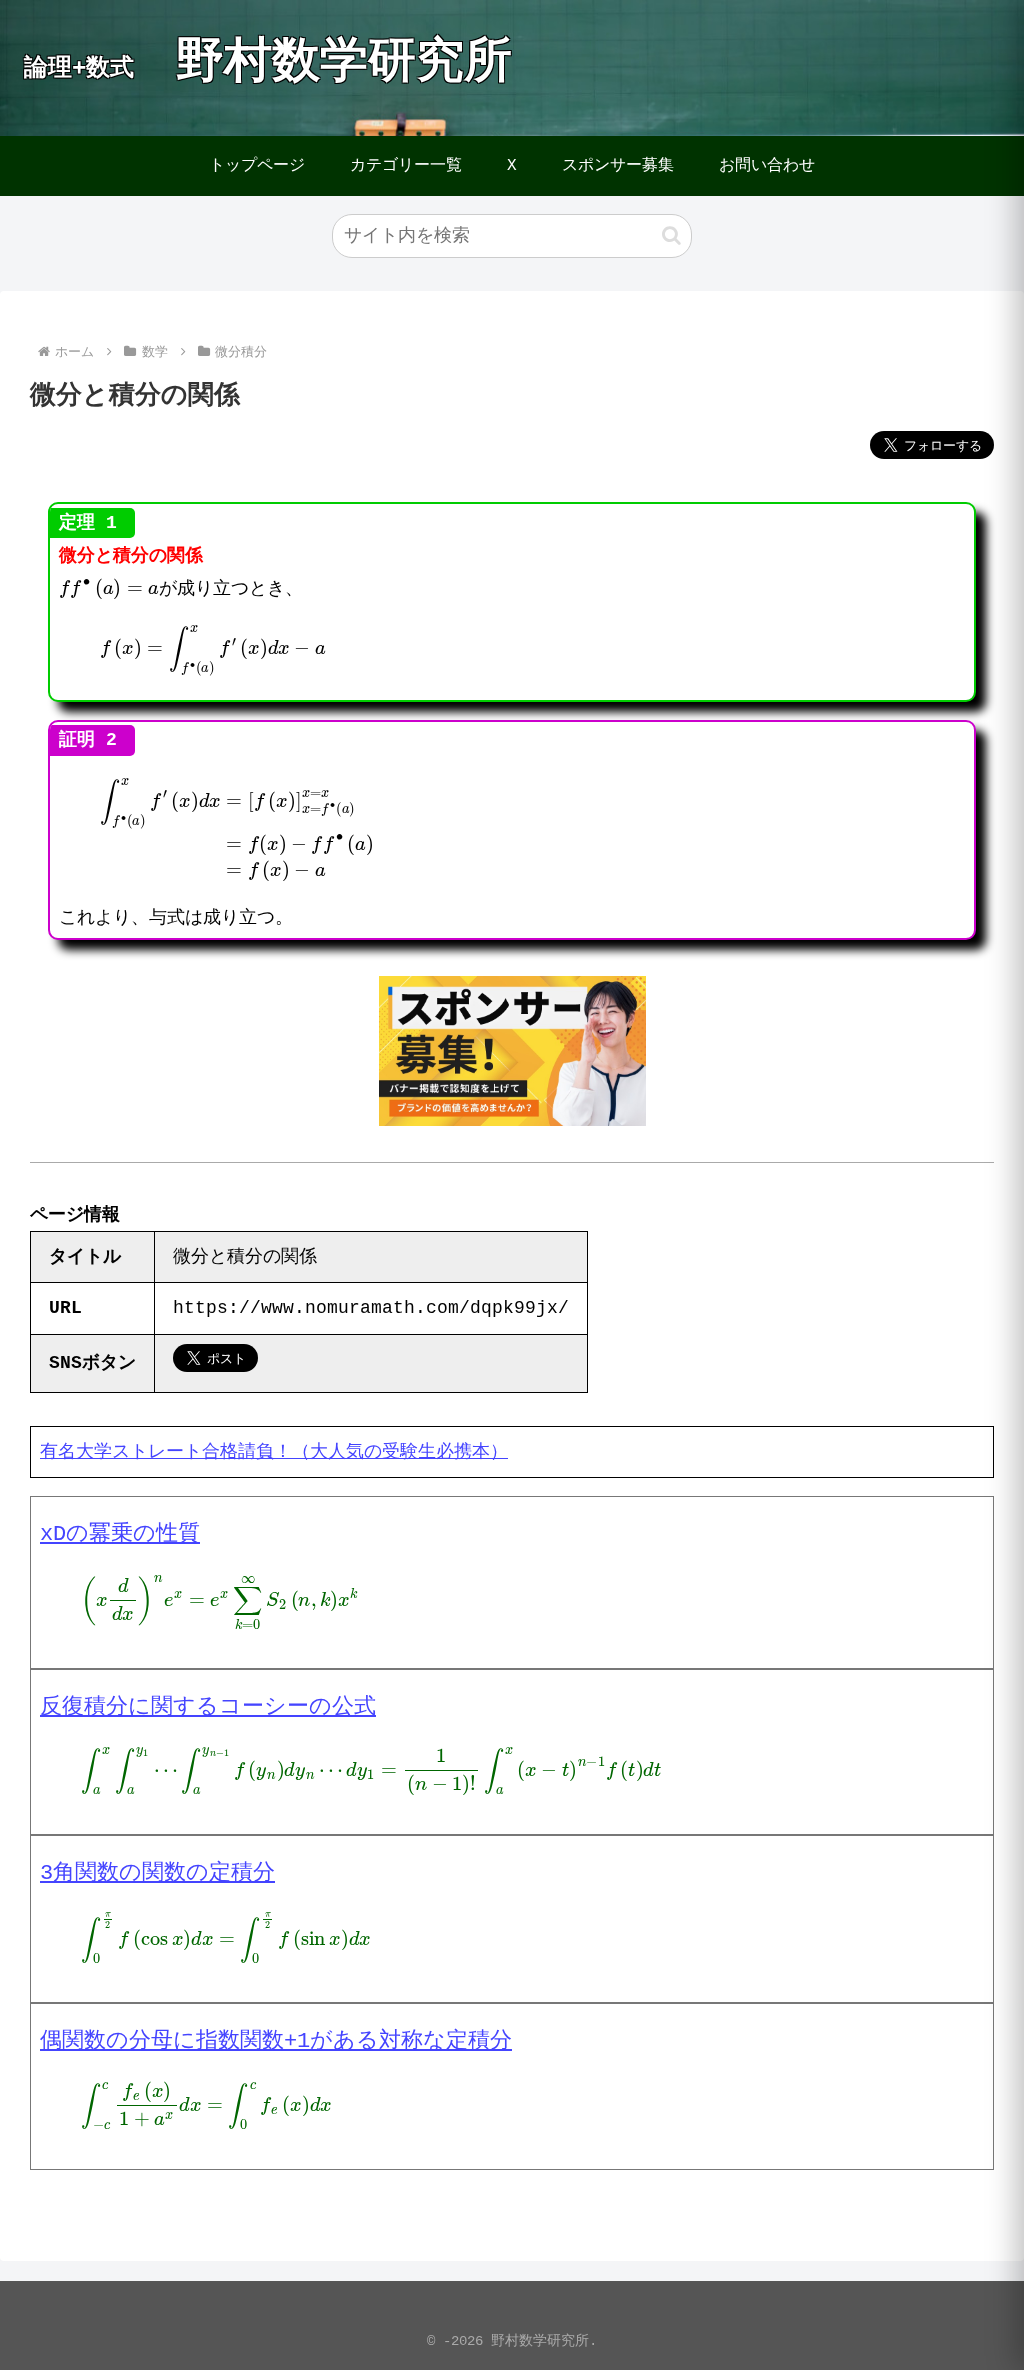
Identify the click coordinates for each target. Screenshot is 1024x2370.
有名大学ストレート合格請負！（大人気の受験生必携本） (274, 1452)
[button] (671, 235)
